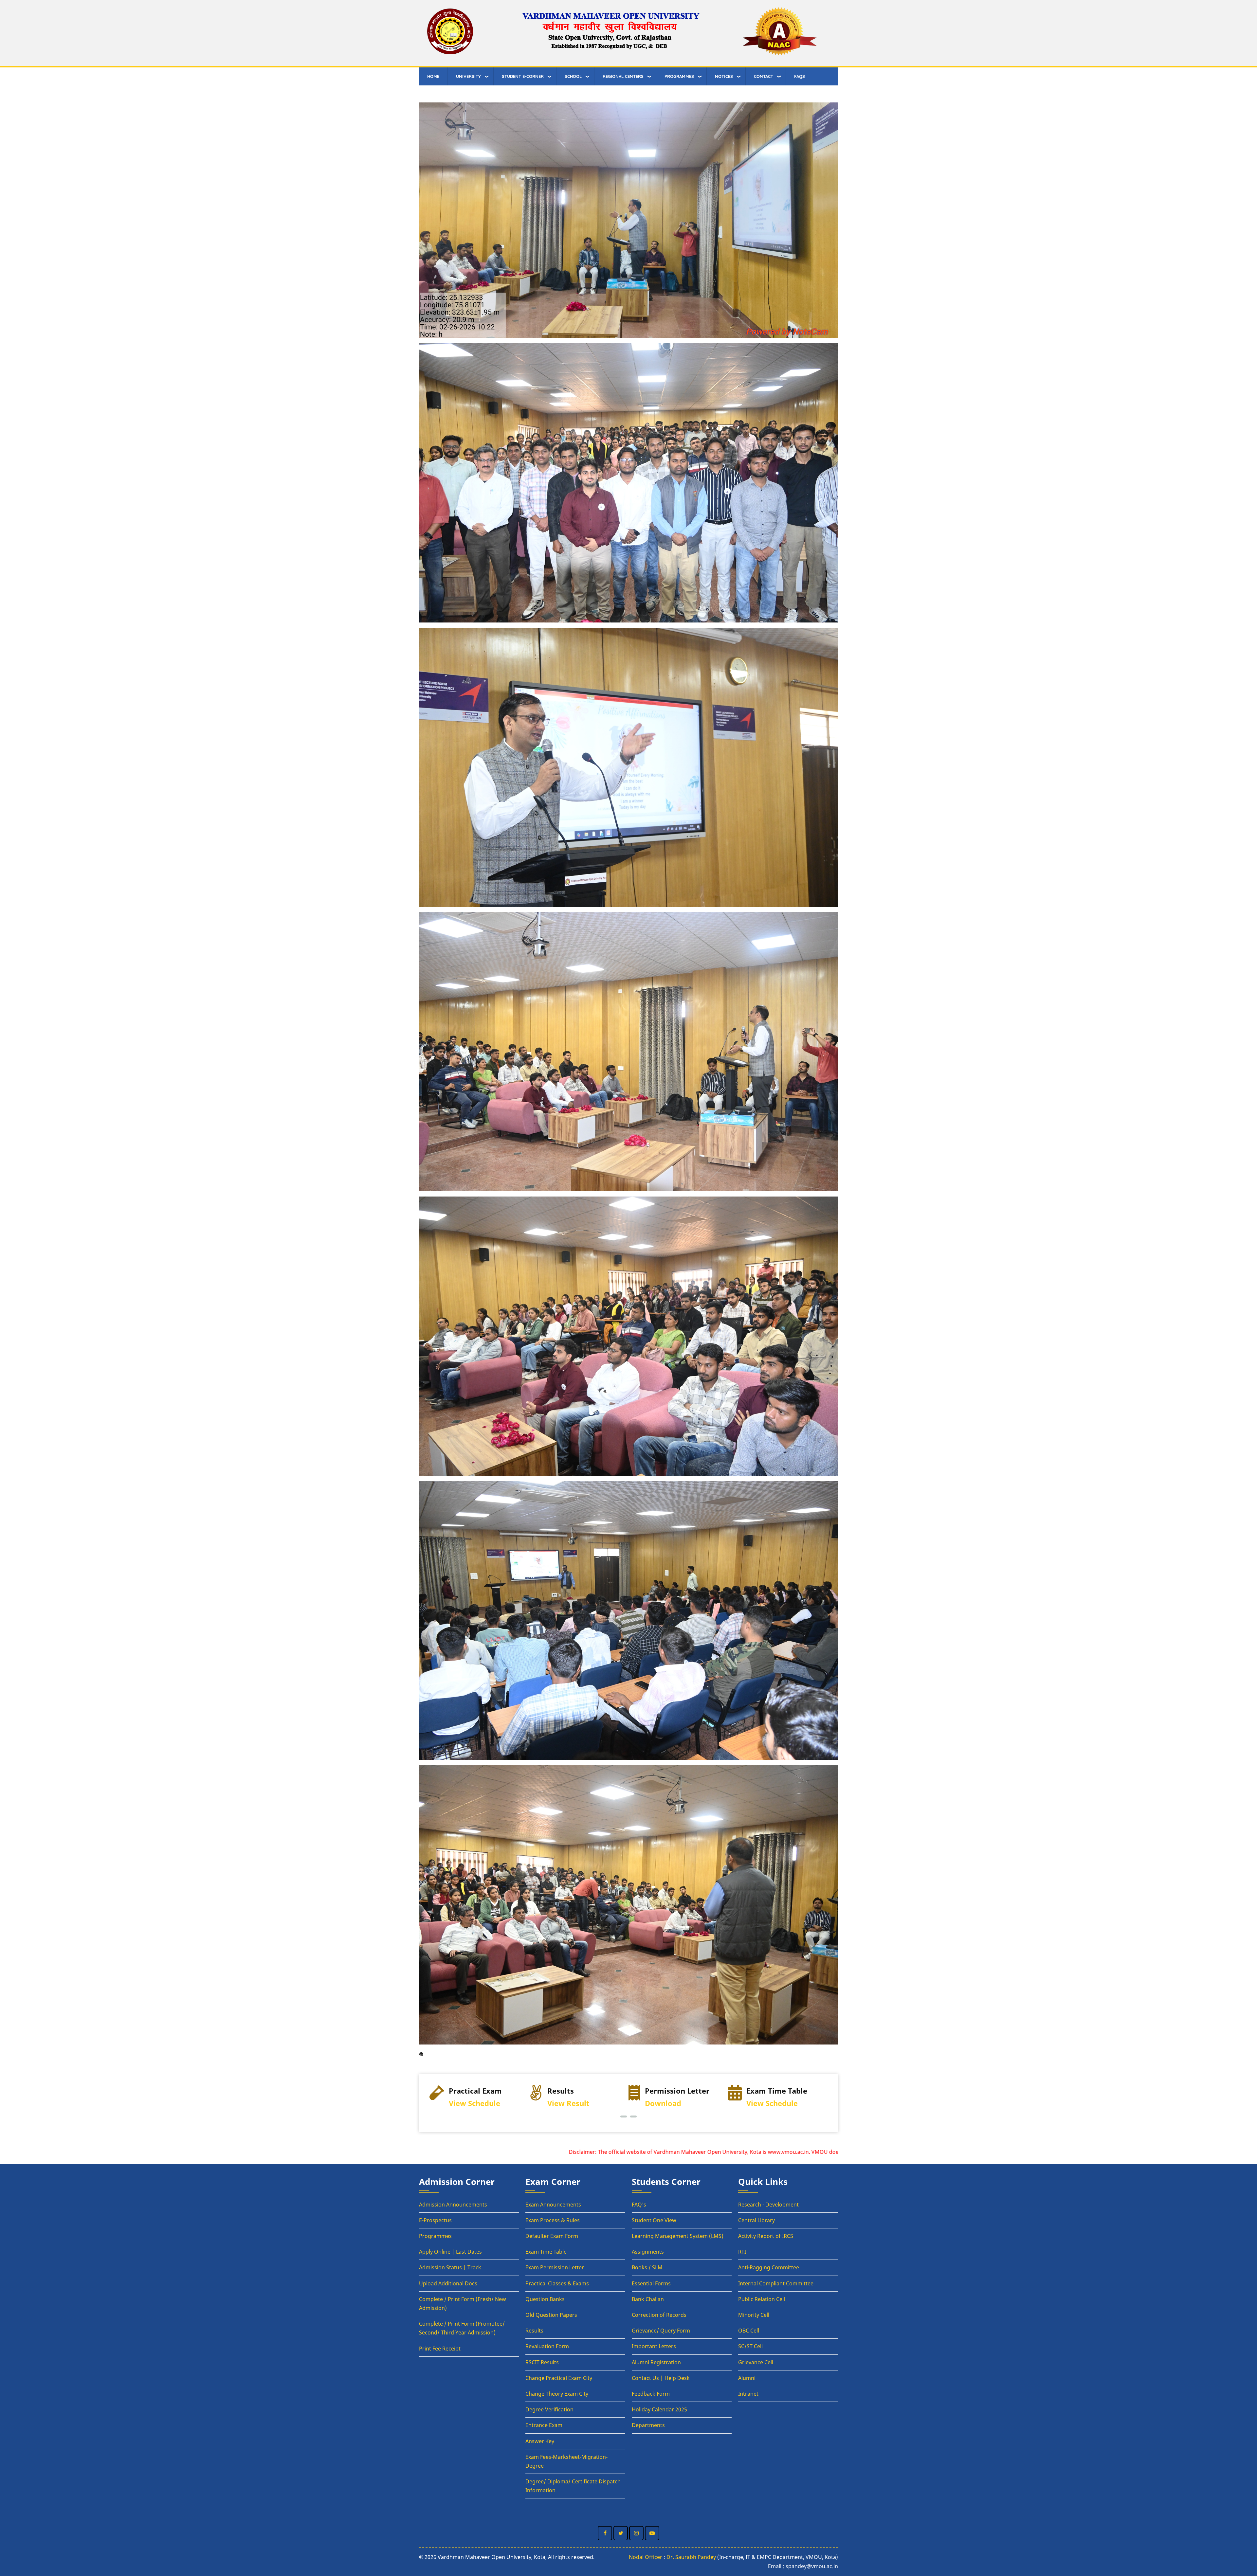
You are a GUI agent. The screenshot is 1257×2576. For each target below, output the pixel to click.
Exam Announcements (553, 2205)
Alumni (747, 2378)
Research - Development (768, 2205)
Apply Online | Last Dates (450, 2252)
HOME (433, 76)
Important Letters (654, 2346)
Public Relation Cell (762, 2299)
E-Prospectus (435, 2220)
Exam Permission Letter (555, 2267)
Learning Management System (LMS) (678, 2236)
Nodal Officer (646, 2557)
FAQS (800, 76)
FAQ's (639, 2205)
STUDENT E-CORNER (523, 76)
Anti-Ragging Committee (769, 2267)
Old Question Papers (551, 2315)
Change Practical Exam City (559, 2378)
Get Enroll (671, 2103)
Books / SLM (647, 2267)
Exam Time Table (546, 2252)
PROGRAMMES (679, 76)
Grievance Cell (756, 2362)
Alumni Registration (656, 2362)
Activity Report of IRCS (766, 2236)
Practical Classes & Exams (557, 2283)
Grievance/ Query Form (661, 2331)
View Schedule (573, 2103)
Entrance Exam (544, 2425)
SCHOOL (573, 76)
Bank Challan (648, 2299)
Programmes (435, 2236)
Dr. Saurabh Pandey (691, 2557)
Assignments (648, 2252)
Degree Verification (549, 2409)
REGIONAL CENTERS (623, 76)
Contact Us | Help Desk (661, 2378)
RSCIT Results (542, 2362)
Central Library (756, 2220)
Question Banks (545, 2299)
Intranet (748, 2394)
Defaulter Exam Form (552, 2236)
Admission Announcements (453, 2205)
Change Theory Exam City (557, 2394)
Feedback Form (651, 2394)
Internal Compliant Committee (776, 2283)
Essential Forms (651, 2283)
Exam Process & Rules (553, 2220)
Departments (648, 2425)
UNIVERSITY (468, 76)
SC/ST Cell (750, 2346)
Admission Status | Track (450, 2267)
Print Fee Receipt (440, 2349)
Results (534, 2331)
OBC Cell (749, 2331)
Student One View (654, 2220)
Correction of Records (659, 2315)
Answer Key (540, 2441)
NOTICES (724, 76)
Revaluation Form (547, 2346)
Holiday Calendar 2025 (659, 2409)
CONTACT (764, 76)
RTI (742, 2252)
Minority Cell (754, 2315)
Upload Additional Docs (448, 2283)
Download (464, 2103)
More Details (771, 2103)
